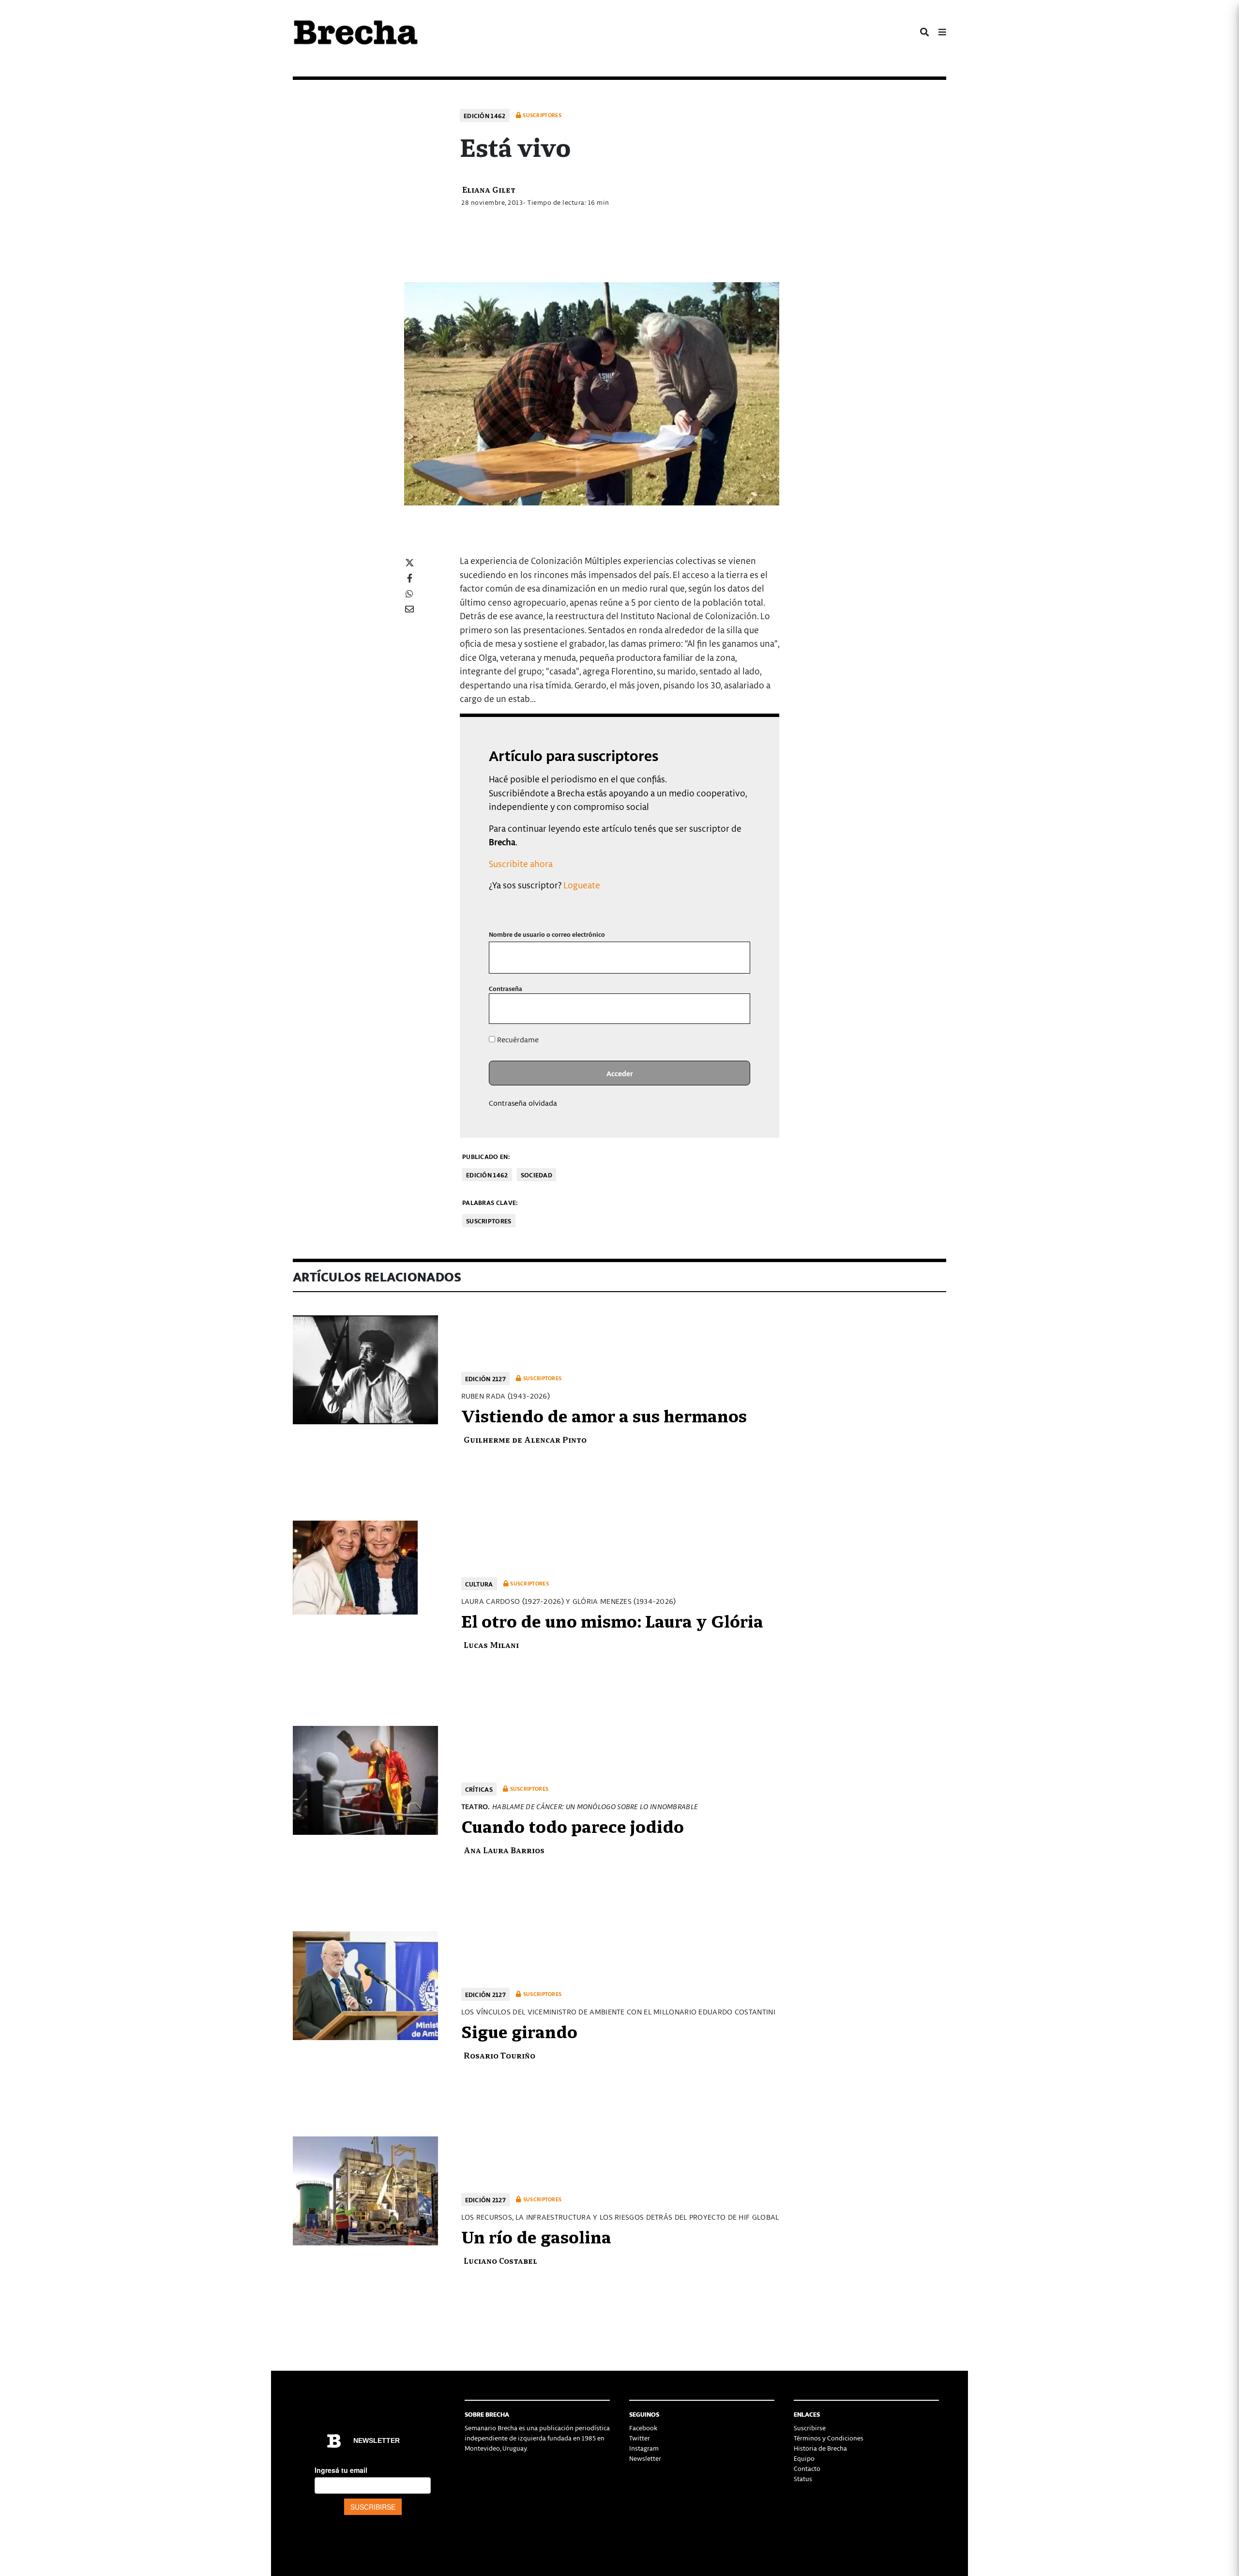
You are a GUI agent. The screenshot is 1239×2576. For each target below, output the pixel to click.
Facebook (643, 2428)
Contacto (807, 2468)
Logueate (582, 885)
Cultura (479, 1584)
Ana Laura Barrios (504, 1850)
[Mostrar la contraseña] (736, 1009)
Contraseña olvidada (523, 1103)
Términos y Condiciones (829, 2438)
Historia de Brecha (820, 2448)
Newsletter (645, 2458)
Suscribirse (810, 2428)
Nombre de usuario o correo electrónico (547, 934)
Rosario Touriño (499, 2055)
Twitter (640, 2438)
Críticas (479, 1789)
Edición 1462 (485, 115)
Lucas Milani (491, 1644)
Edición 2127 (486, 1379)
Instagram (644, 2448)
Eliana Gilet (489, 189)
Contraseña (506, 988)
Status (803, 2478)
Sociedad (536, 1175)
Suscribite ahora (521, 863)
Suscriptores (489, 1221)
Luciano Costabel (500, 2260)
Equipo (804, 2458)
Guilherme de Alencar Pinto (525, 1439)
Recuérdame (517, 1039)
